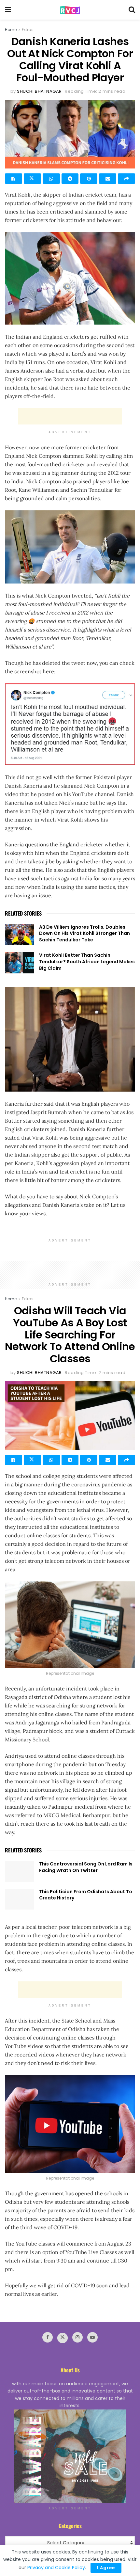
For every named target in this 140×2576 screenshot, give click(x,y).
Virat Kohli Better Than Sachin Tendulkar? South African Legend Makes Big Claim (87, 961)
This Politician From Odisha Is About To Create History (86, 1895)
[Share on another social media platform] (126, 179)
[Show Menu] (8, 10)
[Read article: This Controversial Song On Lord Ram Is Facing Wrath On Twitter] (20, 1871)
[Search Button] (132, 10)
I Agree (106, 2568)
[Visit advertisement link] (70, 2456)
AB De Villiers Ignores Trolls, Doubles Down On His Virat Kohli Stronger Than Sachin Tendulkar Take (84, 933)
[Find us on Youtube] (92, 2337)
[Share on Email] (108, 179)
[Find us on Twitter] (63, 2338)
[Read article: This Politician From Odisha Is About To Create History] (20, 1899)
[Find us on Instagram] (77, 2337)
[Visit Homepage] (70, 10)
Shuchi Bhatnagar (39, 91)
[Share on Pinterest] (89, 179)
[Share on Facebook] (14, 179)
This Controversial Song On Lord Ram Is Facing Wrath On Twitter (86, 1867)
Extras (28, 30)
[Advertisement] (70, 416)
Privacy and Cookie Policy (56, 2568)
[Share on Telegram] (70, 179)
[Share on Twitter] (32, 179)
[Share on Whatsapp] (51, 179)
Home (11, 30)
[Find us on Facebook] (48, 2337)
